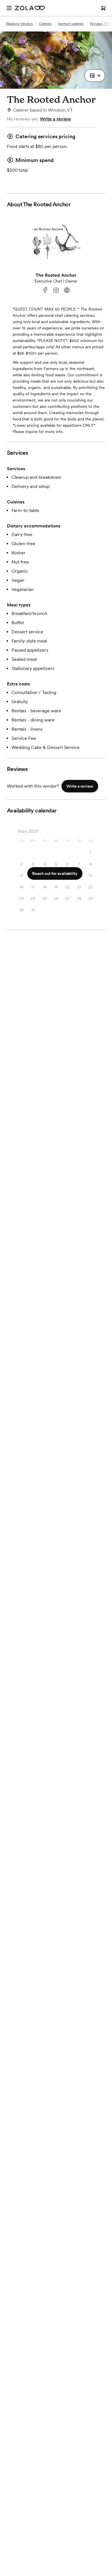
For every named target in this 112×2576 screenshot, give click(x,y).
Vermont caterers (71, 24)
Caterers (45, 24)
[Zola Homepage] (30, 8)
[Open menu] (9, 8)
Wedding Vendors (19, 24)
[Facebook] (45, 290)
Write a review (55, 119)
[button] (95, 76)
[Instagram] (56, 290)
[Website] (67, 290)
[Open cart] (103, 8)
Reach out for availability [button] (55, 873)
